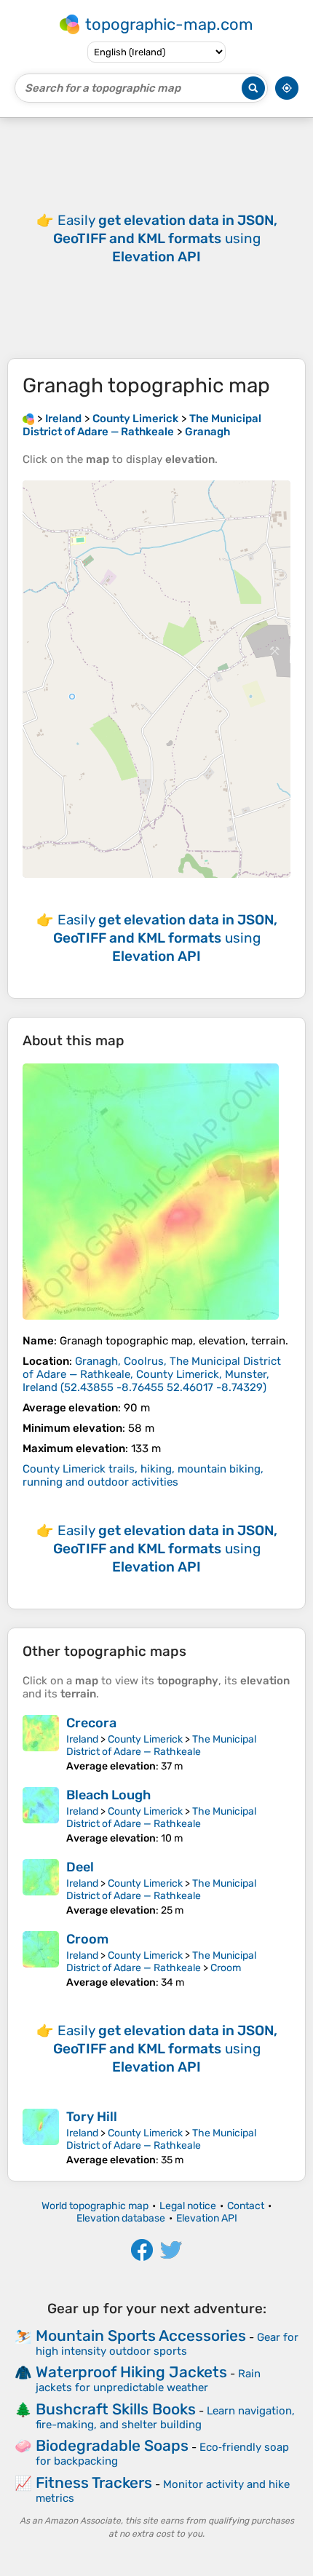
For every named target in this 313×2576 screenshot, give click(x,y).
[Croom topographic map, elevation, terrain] (41, 1960)
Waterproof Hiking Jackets (131, 2372)
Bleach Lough (108, 1795)
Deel (80, 1867)
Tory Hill (92, 2117)
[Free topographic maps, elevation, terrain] (28, 419)
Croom (87, 1939)
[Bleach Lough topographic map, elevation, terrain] (41, 1816)
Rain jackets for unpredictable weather (148, 2381)
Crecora (91, 1723)
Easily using (165, 238)
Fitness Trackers (94, 2482)
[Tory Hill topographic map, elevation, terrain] (41, 2137)
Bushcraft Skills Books (116, 2409)
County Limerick (145, 1739)
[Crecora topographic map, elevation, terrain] (41, 1744)
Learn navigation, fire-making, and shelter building (165, 2418)
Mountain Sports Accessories (141, 2335)
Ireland (82, 1739)
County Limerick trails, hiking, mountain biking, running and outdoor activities (143, 1475)
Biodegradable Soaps (112, 2445)
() (152, 1374)
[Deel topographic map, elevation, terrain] (41, 1888)
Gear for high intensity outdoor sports (167, 2344)
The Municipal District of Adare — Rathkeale (161, 1745)
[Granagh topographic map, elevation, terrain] (151, 1192)
